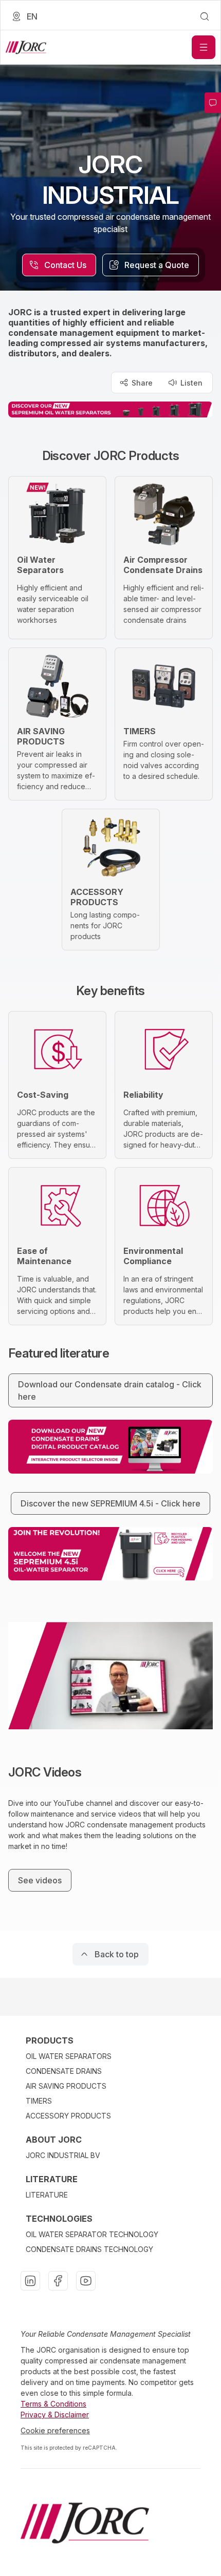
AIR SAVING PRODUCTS (66, 2086)
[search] (205, 16)
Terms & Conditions (53, 2404)
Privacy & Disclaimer (55, 2415)
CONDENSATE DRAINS (64, 2071)
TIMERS (39, 2101)
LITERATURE (47, 2195)
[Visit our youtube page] (86, 2281)
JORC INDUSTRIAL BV (63, 2155)
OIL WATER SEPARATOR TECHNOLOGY (92, 2234)
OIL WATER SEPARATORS (69, 2056)
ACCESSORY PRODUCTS (68, 2116)
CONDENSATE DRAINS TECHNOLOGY (89, 2249)
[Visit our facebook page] (58, 2281)
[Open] (204, 47)
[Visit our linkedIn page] (30, 2281)
